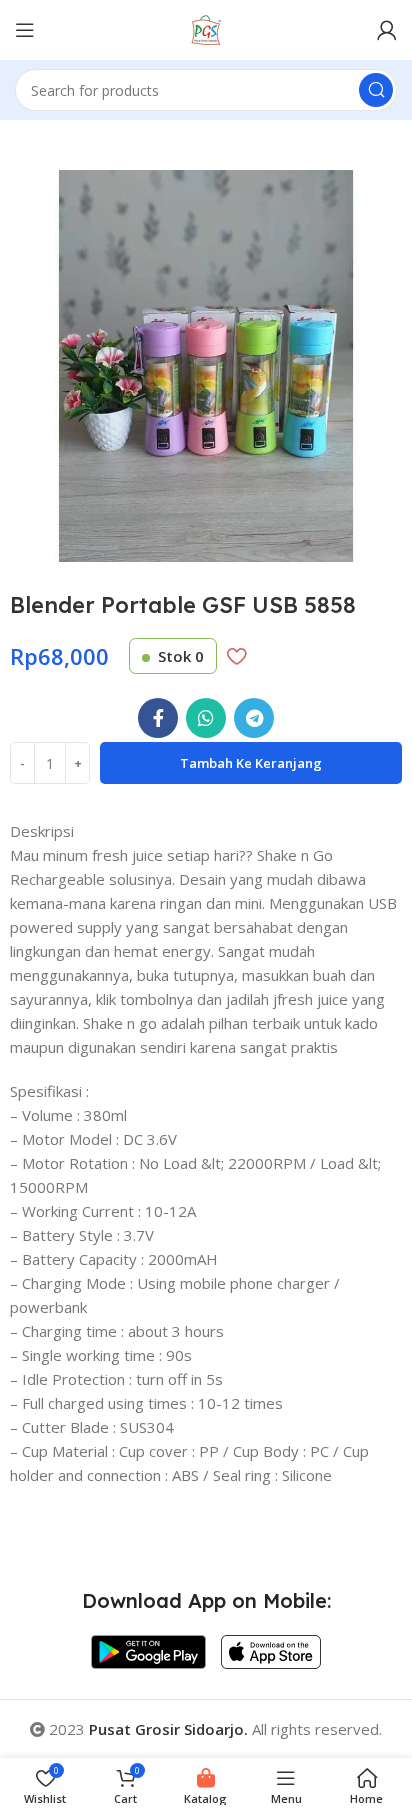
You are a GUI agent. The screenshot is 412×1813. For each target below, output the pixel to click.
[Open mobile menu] (25, 30)
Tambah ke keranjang (251, 763)
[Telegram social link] (254, 718)
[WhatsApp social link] (206, 718)
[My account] (387, 30)
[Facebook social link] (158, 718)
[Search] (376, 90)
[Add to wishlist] (236, 656)
